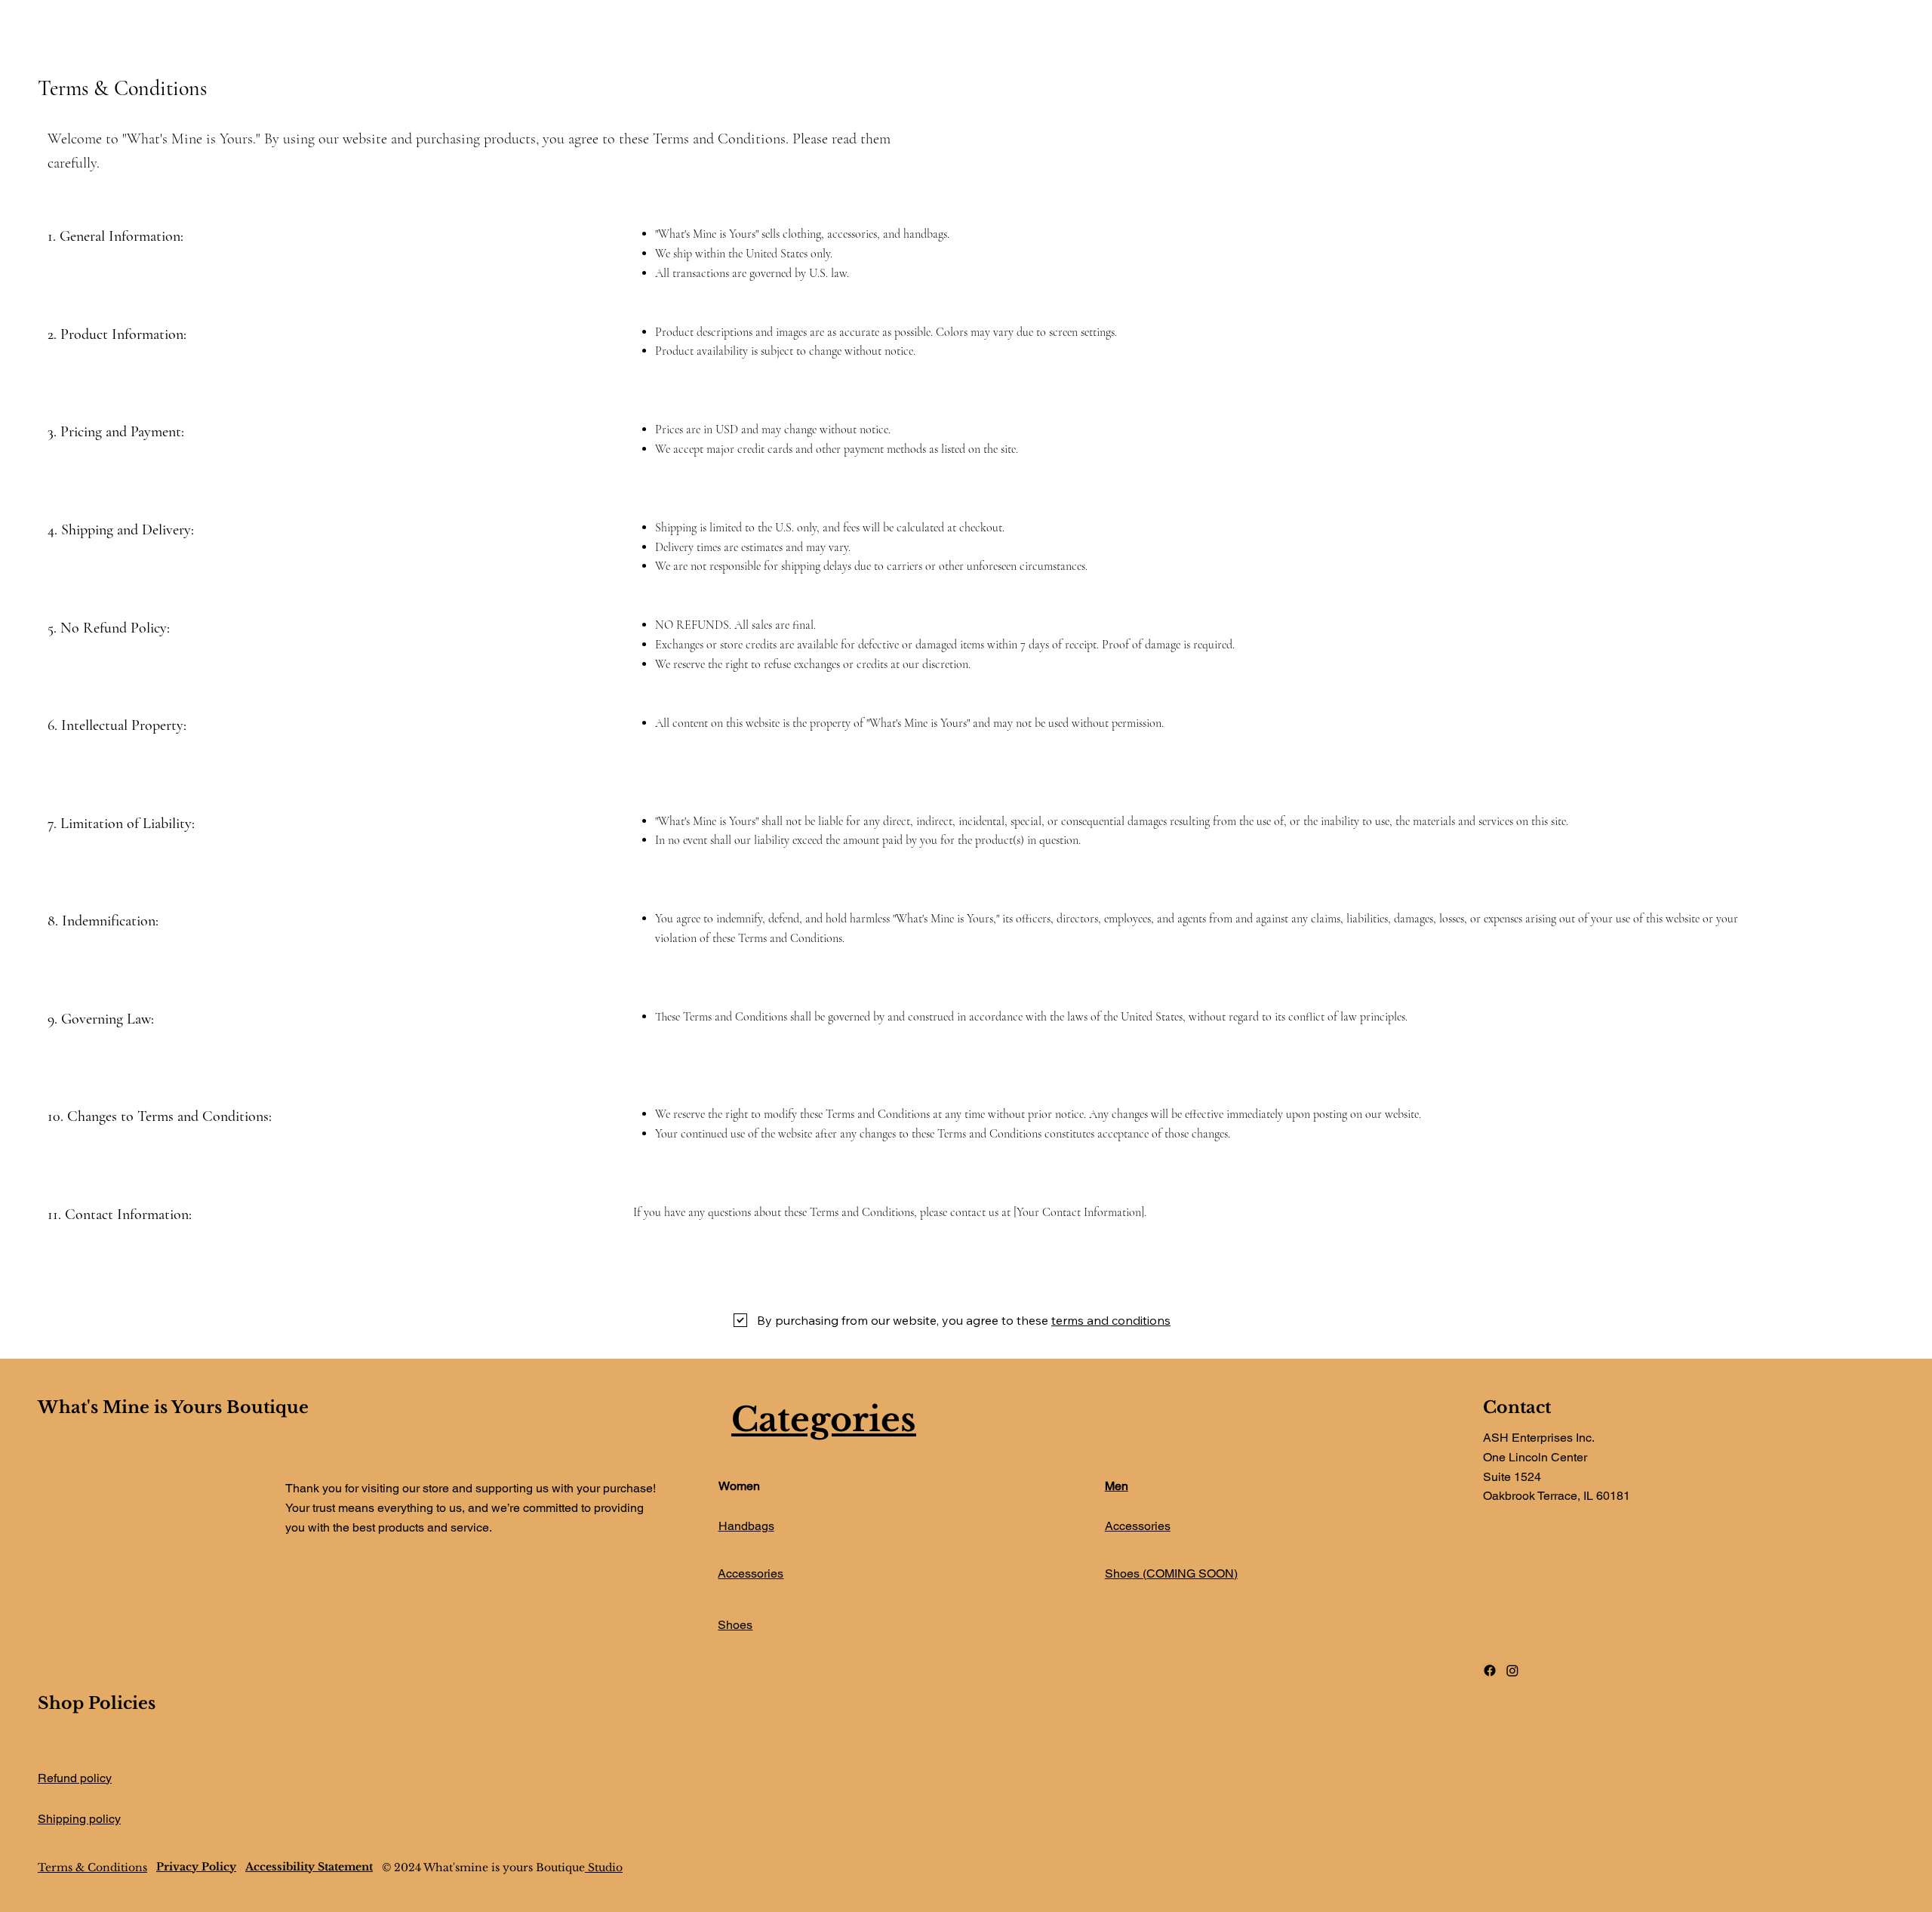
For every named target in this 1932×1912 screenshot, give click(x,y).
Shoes (735, 1625)
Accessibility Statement (309, 1867)
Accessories (751, 1573)
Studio (604, 1867)
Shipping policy (79, 1819)
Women (739, 1486)
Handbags (746, 1526)
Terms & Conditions (92, 1867)
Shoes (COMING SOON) (1171, 1573)
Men (1117, 1486)
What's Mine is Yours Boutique (173, 1407)
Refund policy (75, 1778)
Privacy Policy (196, 1867)
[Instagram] (1512, 1670)
